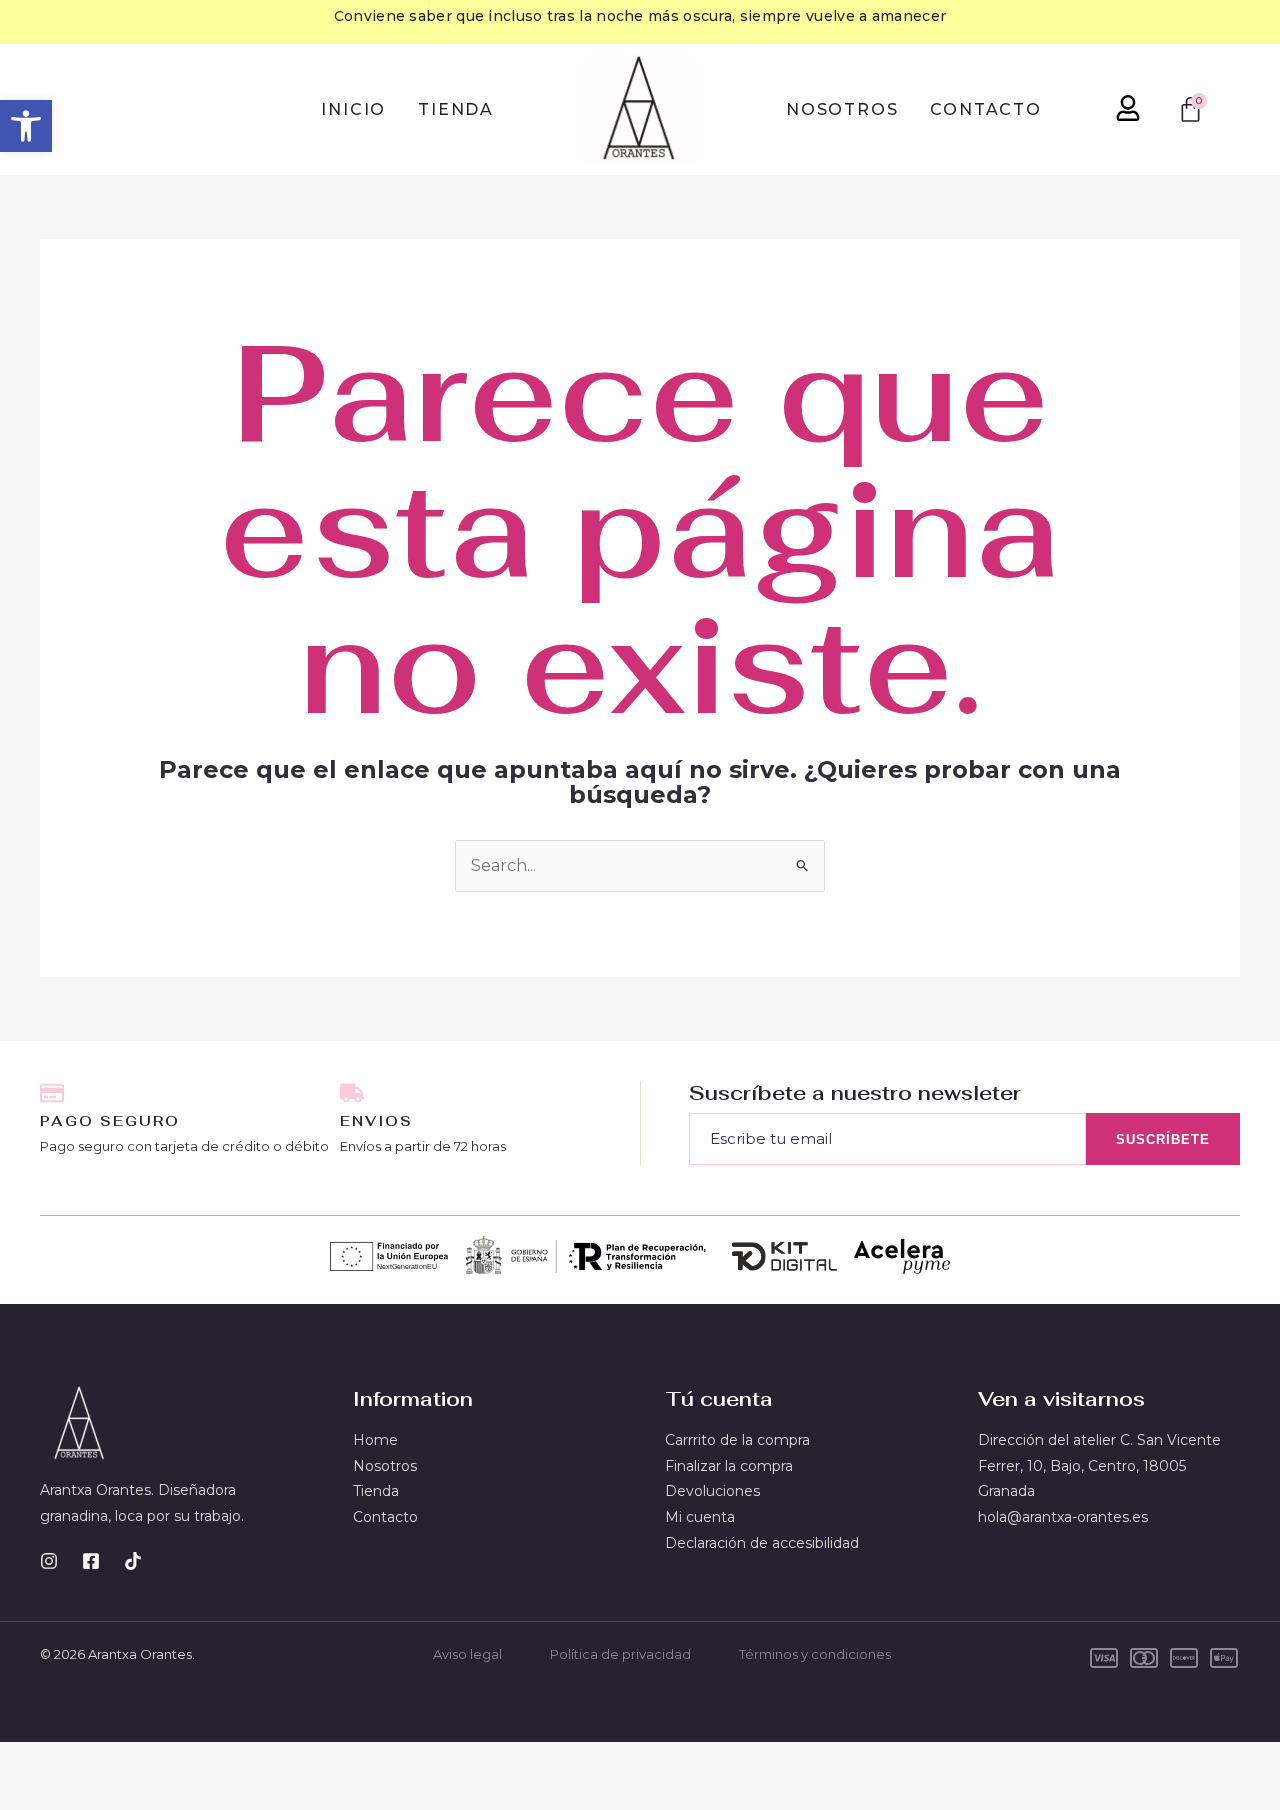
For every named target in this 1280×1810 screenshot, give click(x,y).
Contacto (385, 1517)
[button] (26, 126)
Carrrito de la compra (737, 1440)
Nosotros (385, 1466)
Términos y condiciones (815, 1654)
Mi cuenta (700, 1517)
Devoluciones (712, 1491)
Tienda (376, 1491)
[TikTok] (133, 1561)
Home (375, 1440)
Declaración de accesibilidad (762, 1543)
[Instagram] (49, 1561)
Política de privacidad (620, 1654)
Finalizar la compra (729, 1466)
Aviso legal (467, 1654)
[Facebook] (91, 1561)
